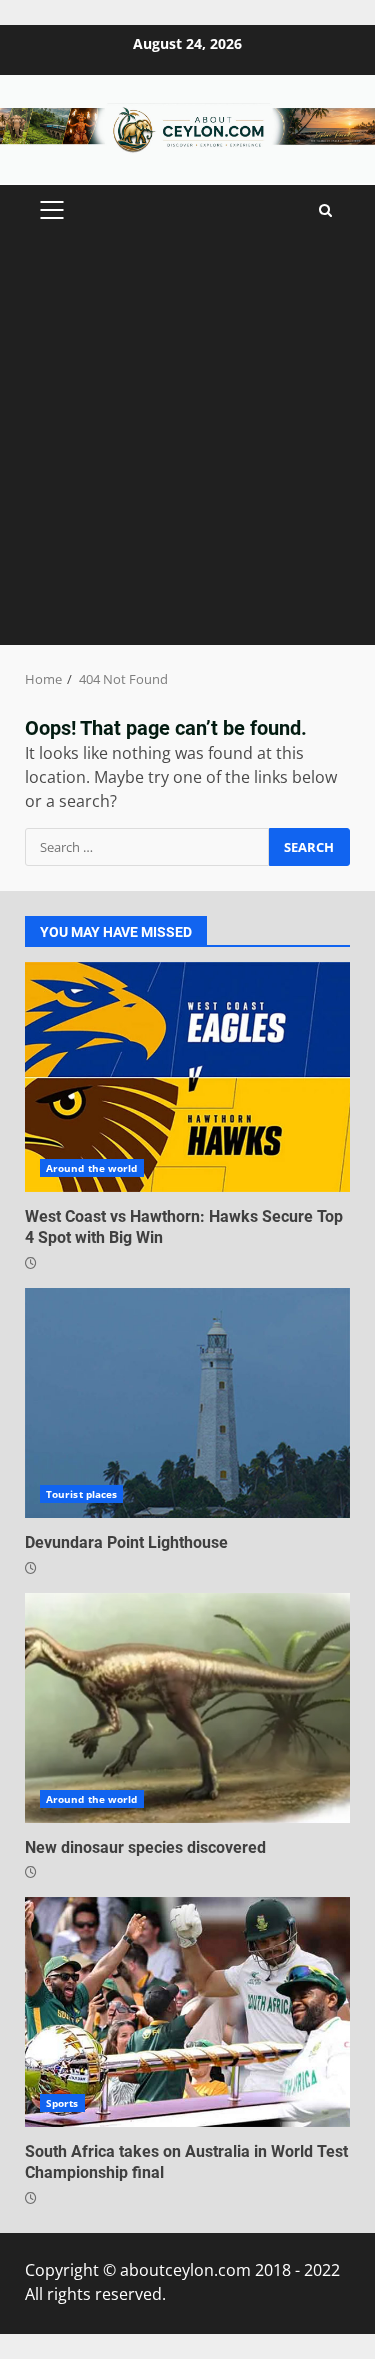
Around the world (92, 1168)
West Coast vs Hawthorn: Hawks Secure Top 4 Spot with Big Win (187, 1077)
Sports (62, 2103)
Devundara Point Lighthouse (187, 1403)
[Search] (325, 210)
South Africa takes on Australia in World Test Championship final (187, 2012)
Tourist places (81, 1494)
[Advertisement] (187, 447)
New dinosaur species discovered (187, 1708)
